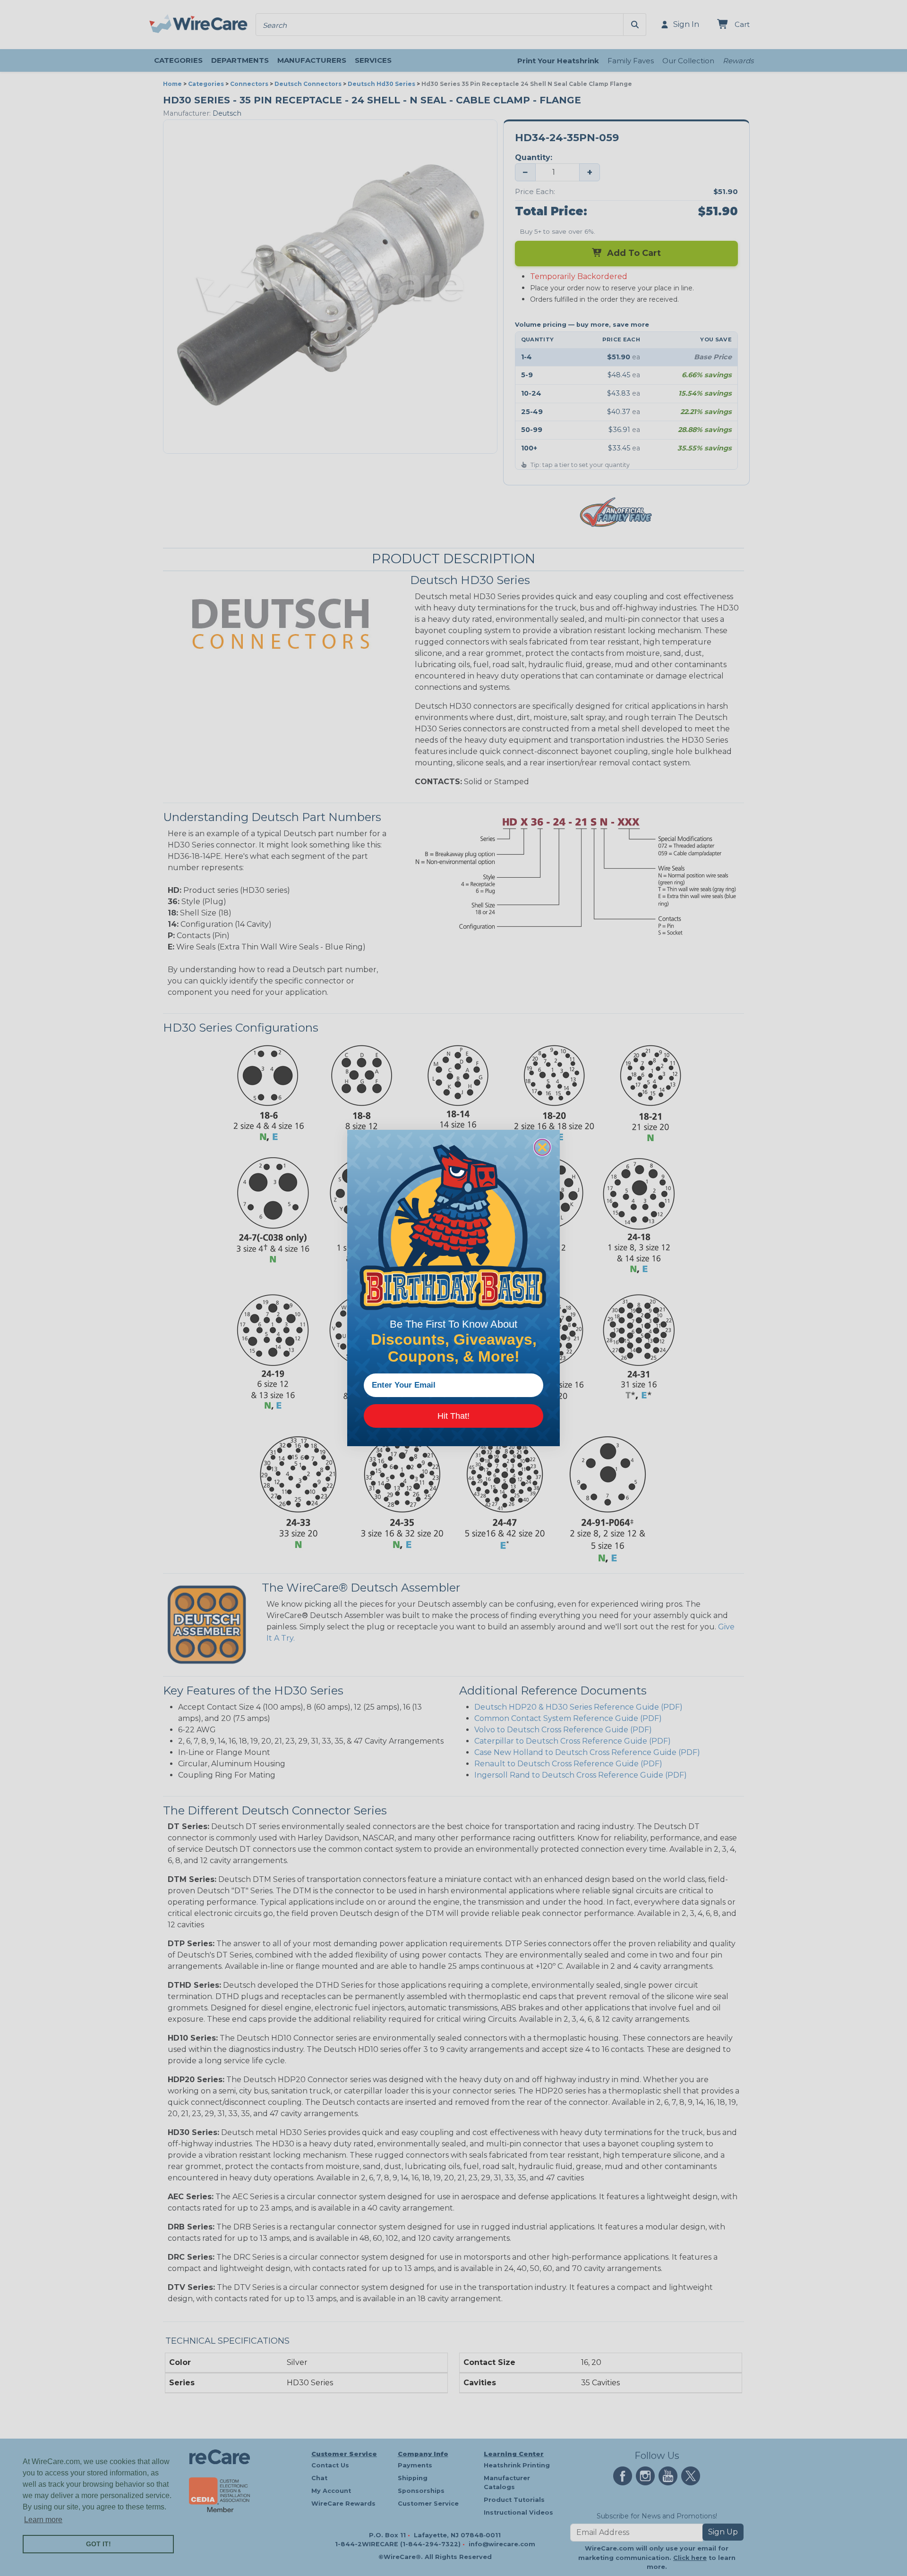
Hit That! (453, 1416)
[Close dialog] (542, 1147)
